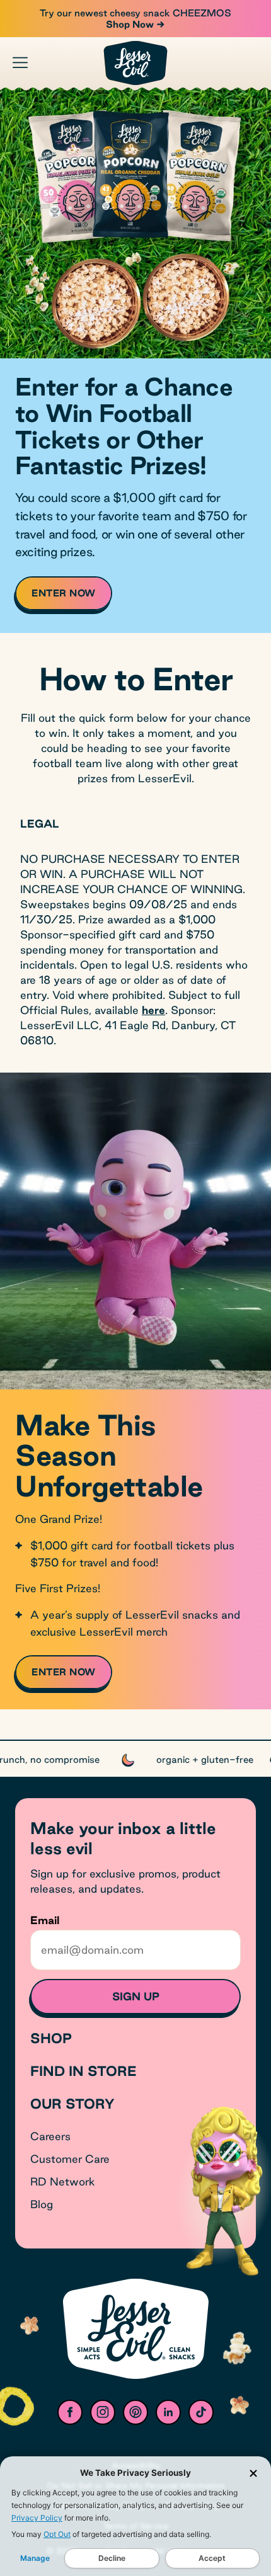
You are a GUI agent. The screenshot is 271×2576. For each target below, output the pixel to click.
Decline (112, 2558)
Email (45, 1920)
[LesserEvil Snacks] (135, 63)
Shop (51, 2038)
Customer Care (70, 2159)
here (153, 1010)
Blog (42, 2204)
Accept (212, 2558)
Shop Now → (135, 24)
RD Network (63, 2181)
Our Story (72, 2104)
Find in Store (84, 2071)
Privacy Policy (37, 2518)
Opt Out (57, 2534)
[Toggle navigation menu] (20, 62)
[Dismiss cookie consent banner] (253, 2473)
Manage (35, 2558)
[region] (135, 1758)
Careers (50, 2136)
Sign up (136, 1996)
